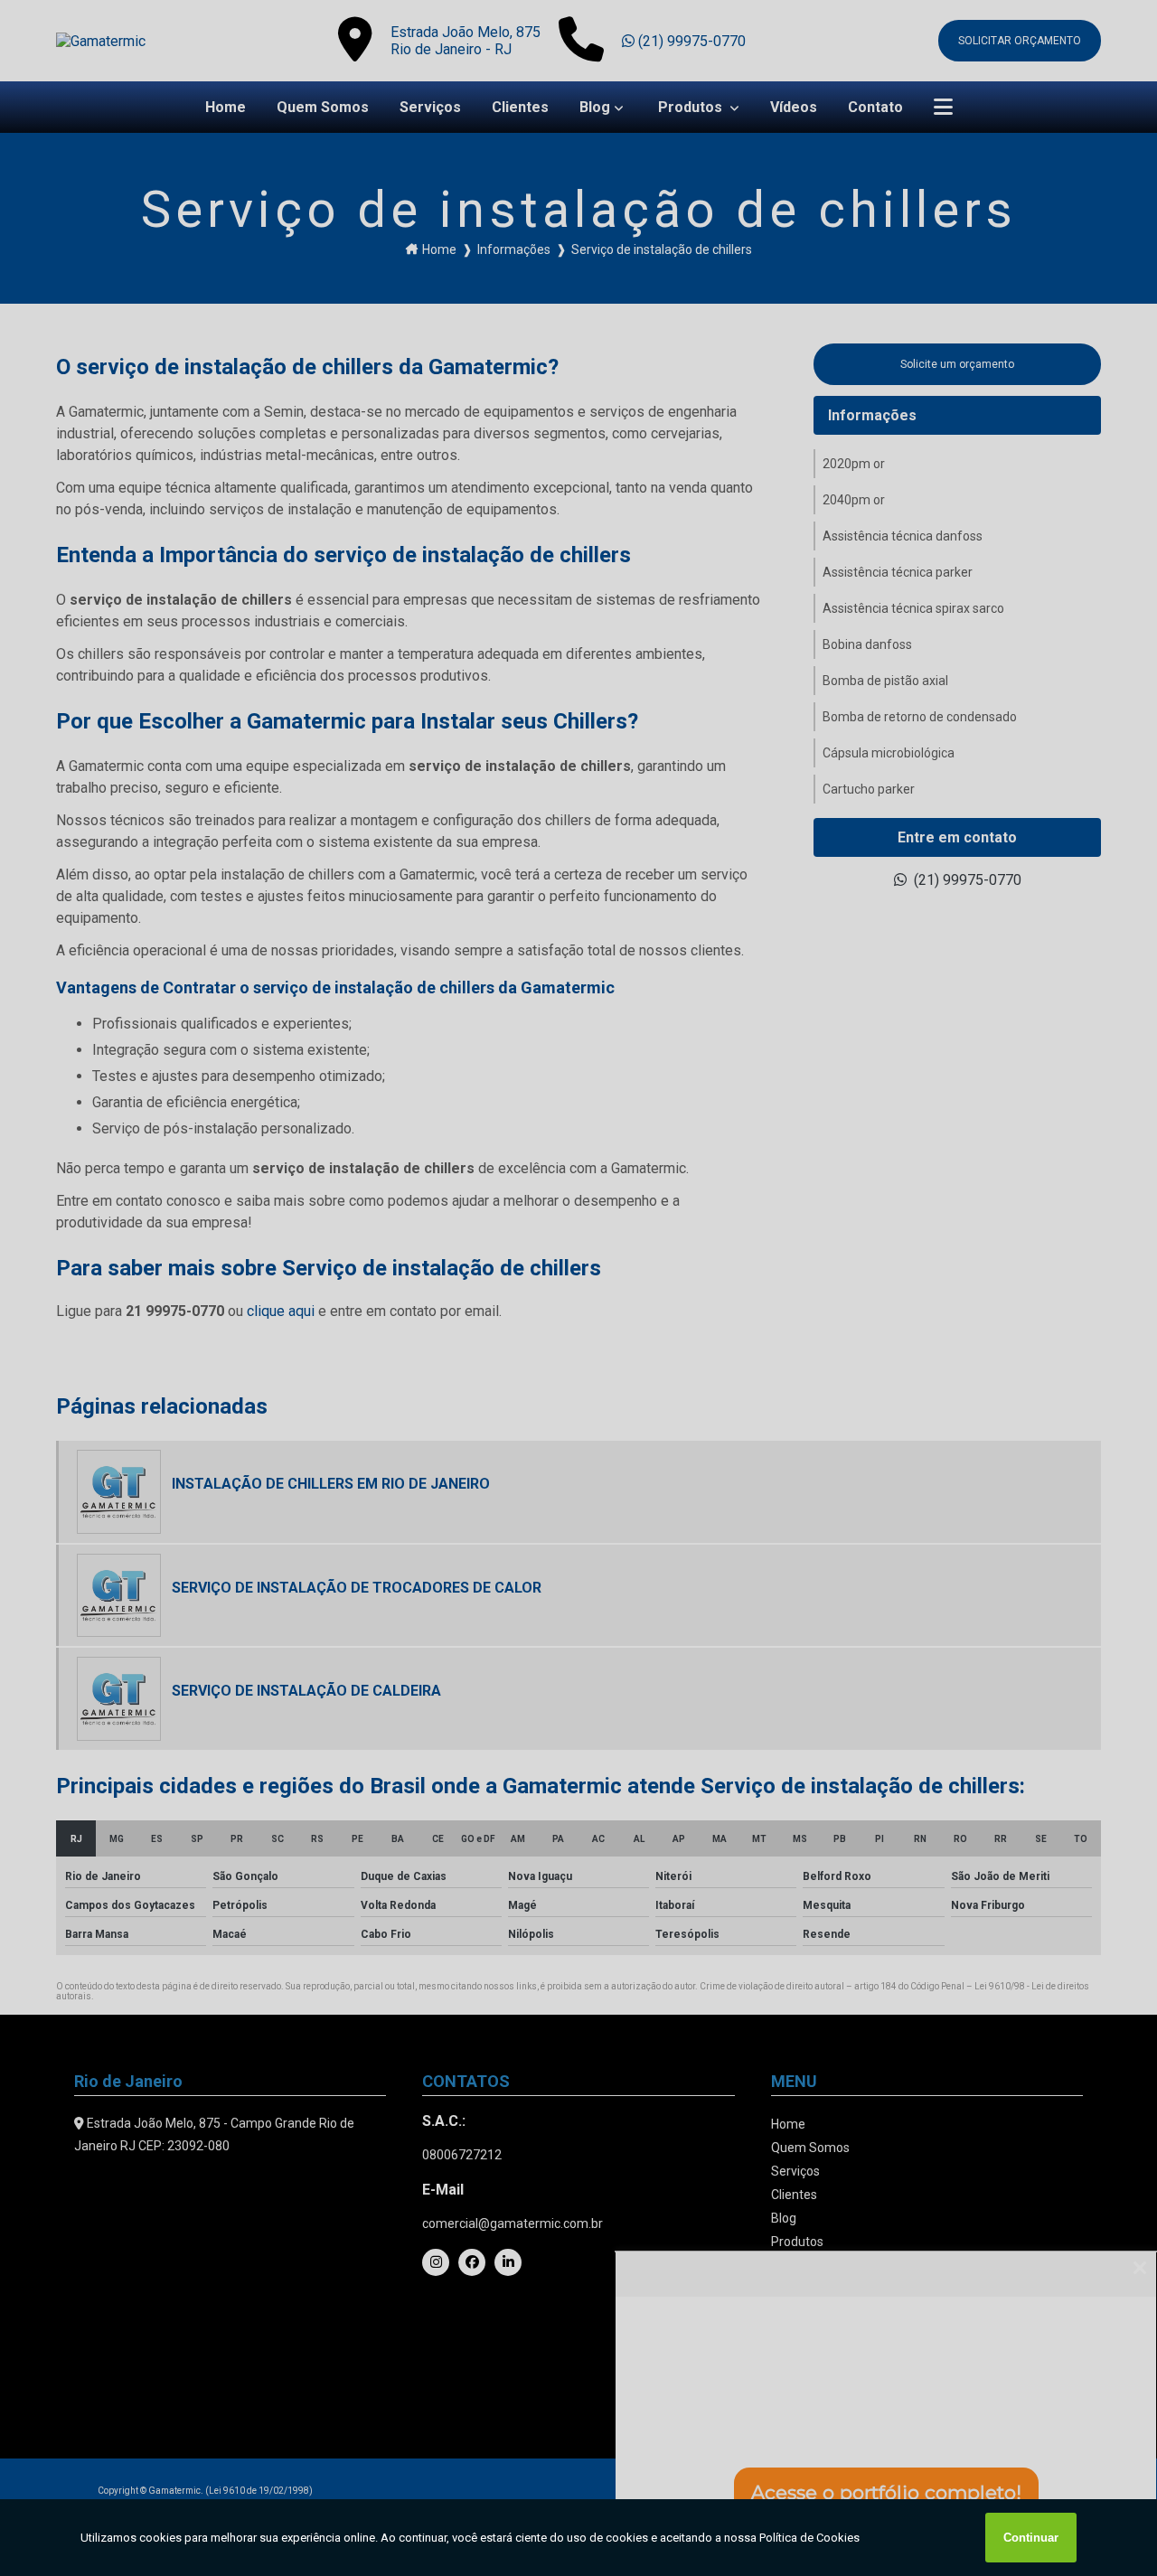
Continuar (1031, 2538)
